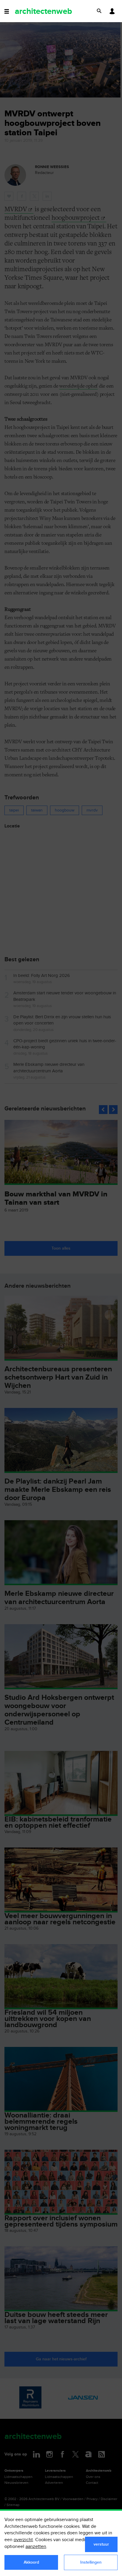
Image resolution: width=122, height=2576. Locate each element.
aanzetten (36, 2547)
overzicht (23, 2540)
